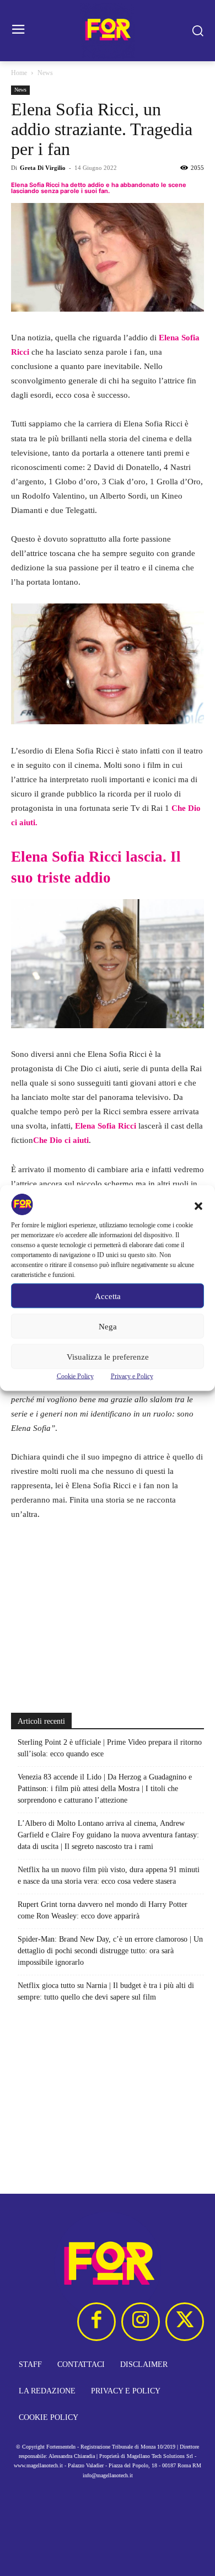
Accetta (108, 1296)
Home (19, 73)
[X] (185, 2322)
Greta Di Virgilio (43, 168)
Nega (108, 1326)
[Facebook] (96, 2322)
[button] (198, 1206)
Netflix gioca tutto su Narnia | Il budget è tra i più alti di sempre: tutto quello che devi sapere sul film (106, 1991)
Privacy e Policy (132, 1376)
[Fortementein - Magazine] (108, 31)
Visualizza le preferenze (108, 1356)
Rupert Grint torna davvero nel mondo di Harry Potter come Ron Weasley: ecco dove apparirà (103, 1910)
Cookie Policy (75, 1376)
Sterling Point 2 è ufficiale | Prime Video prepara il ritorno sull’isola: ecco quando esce (110, 1748)
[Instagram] (141, 2322)
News (45, 73)
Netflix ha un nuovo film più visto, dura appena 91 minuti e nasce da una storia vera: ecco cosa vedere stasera (109, 1875)
